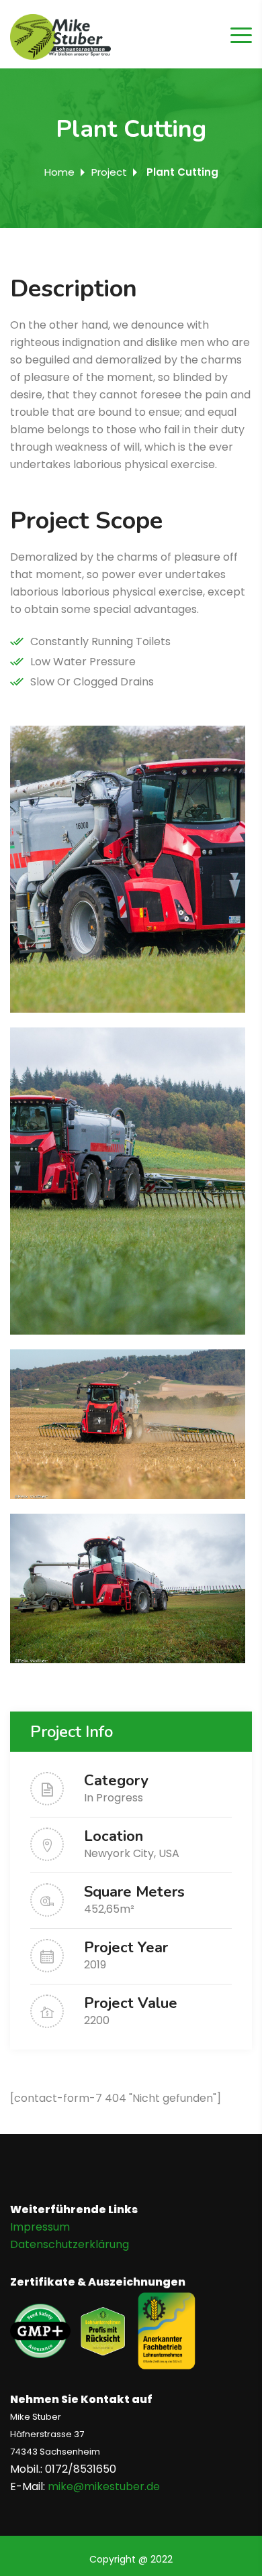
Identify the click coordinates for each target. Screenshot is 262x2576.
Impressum (40, 2227)
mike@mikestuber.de (104, 2486)
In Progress (114, 1798)
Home (59, 172)
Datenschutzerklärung (70, 2244)
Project (109, 172)
